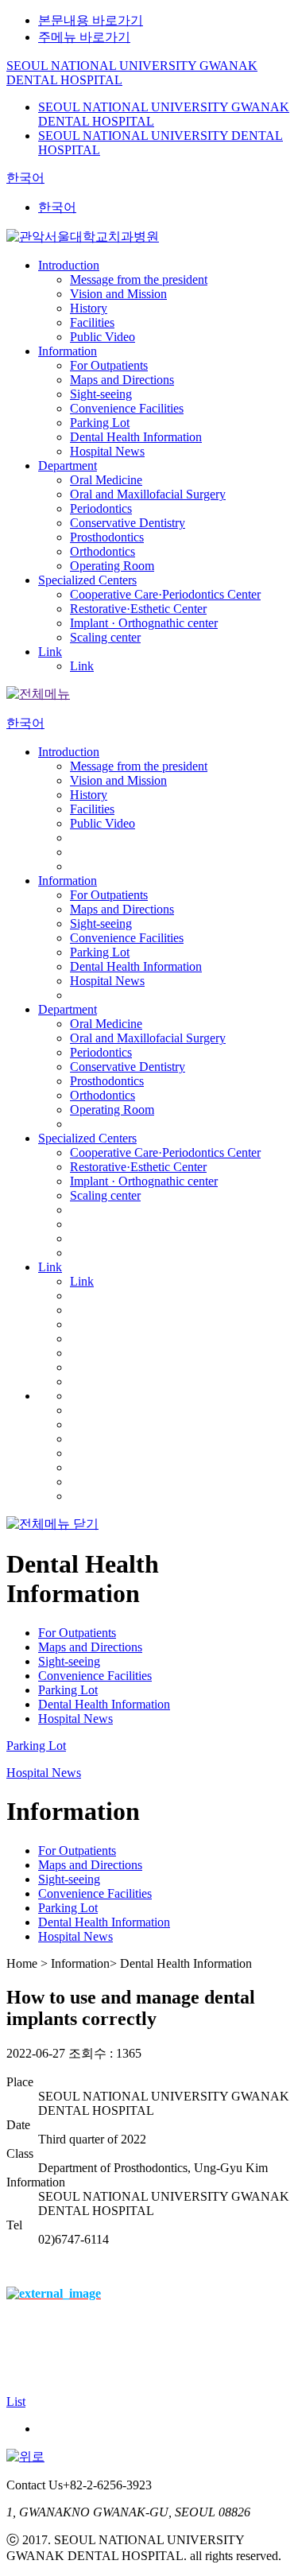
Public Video (103, 337)
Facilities (92, 322)
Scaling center (105, 637)
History (89, 308)
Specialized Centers (87, 580)
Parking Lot (100, 423)
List (16, 2401)
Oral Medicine (106, 480)
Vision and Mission (118, 294)
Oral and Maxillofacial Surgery (148, 494)
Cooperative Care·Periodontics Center (165, 594)
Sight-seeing (101, 394)
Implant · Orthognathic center (144, 623)
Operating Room (112, 566)
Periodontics (101, 508)
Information (68, 351)
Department (68, 466)
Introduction (69, 265)
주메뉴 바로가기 (84, 37)
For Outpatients (109, 365)
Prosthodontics (107, 537)
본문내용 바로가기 (91, 20)
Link (50, 652)
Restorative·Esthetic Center (138, 609)
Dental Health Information (136, 437)
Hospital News (107, 451)
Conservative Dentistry (128, 523)
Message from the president (139, 279)
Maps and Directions (122, 380)
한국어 (25, 178)
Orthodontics (103, 551)
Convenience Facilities (127, 408)
